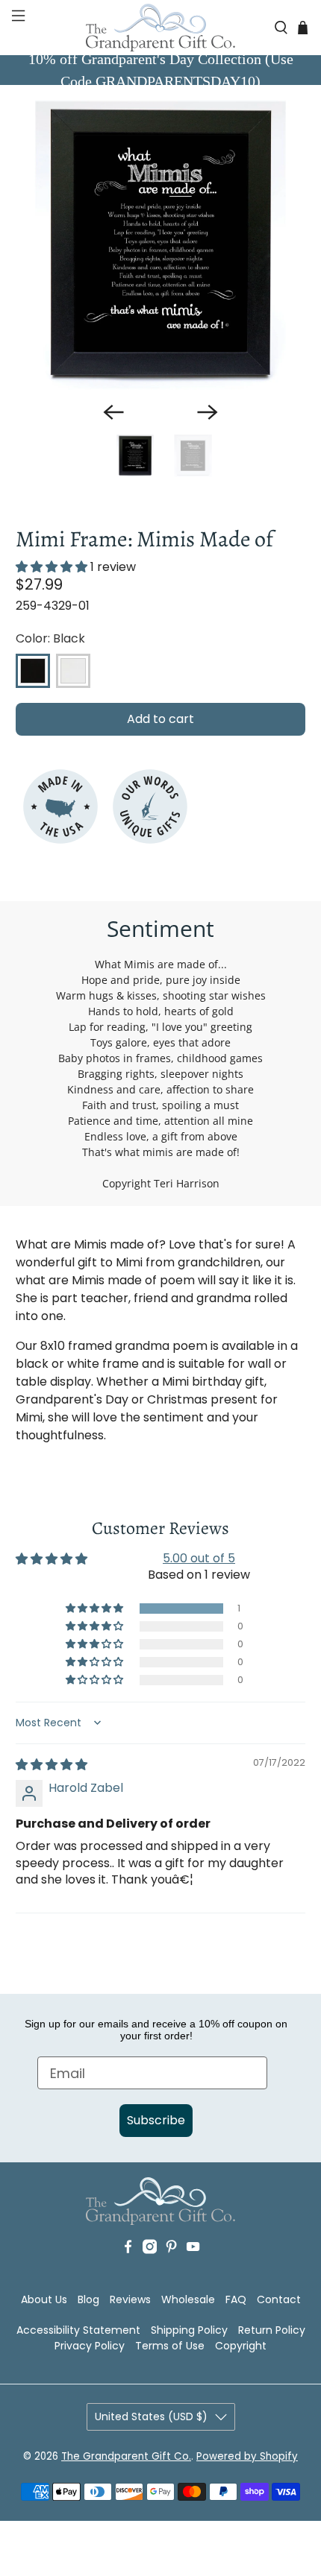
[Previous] (113, 412)
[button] (17, 28)
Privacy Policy (90, 2346)
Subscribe (156, 2120)
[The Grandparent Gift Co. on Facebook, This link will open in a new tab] (128, 2269)
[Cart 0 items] (303, 27)
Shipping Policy (189, 2330)
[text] (161, 1600)
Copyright (241, 2346)
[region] (161, 245)
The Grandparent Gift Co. (126, 2456)
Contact (279, 2299)
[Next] (208, 412)
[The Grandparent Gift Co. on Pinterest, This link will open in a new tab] (171, 2269)
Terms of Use (170, 2346)
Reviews (130, 2299)
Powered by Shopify (247, 2456)
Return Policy (272, 2330)
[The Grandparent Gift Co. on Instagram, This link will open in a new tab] (150, 2269)
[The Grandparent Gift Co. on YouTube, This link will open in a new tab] (193, 2269)
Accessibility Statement (78, 2330)
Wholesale (188, 2299)
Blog (88, 2299)
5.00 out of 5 (199, 1558)
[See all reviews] (52, 567)
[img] (52, 1765)
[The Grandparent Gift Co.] (161, 28)
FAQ (236, 2299)
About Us (44, 2299)
